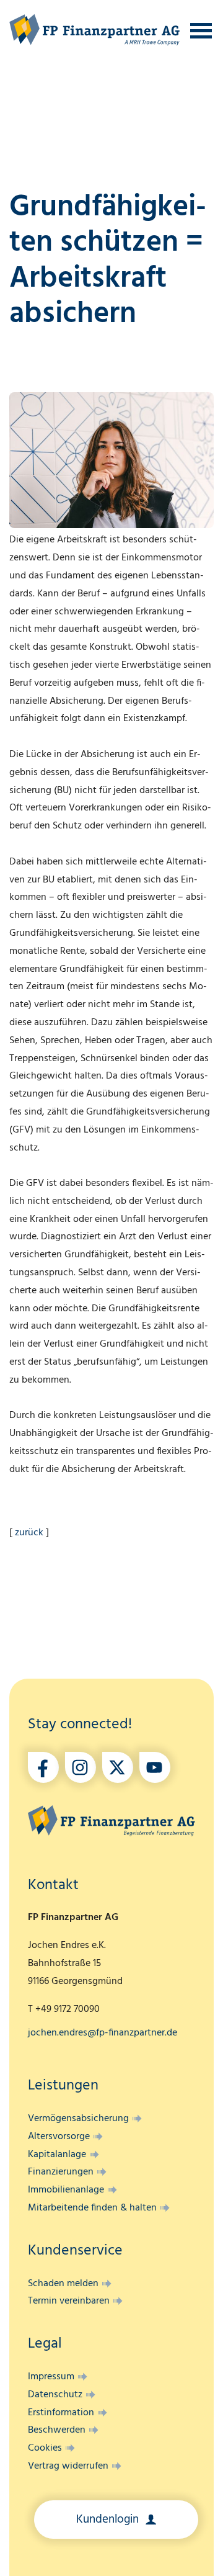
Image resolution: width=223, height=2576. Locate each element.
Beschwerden (57, 2430)
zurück (29, 1533)
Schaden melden (63, 2284)
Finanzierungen (61, 2172)
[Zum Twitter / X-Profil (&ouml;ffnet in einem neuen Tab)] (118, 1767)
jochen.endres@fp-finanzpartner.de (103, 2033)
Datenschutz (55, 2395)
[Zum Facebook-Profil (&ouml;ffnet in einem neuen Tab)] (43, 1767)
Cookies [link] (45, 2448)
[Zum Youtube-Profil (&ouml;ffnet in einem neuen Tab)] (155, 1767)
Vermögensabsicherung (78, 2119)
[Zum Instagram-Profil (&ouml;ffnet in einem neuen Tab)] (81, 1767)
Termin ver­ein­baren (69, 2301)
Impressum (51, 2377)
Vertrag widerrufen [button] (68, 2466)
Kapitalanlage (57, 2155)
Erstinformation (61, 2413)
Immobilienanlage (66, 2190)
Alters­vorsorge (59, 2137)
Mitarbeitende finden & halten (92, 2208)
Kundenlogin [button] (109, 2520)
